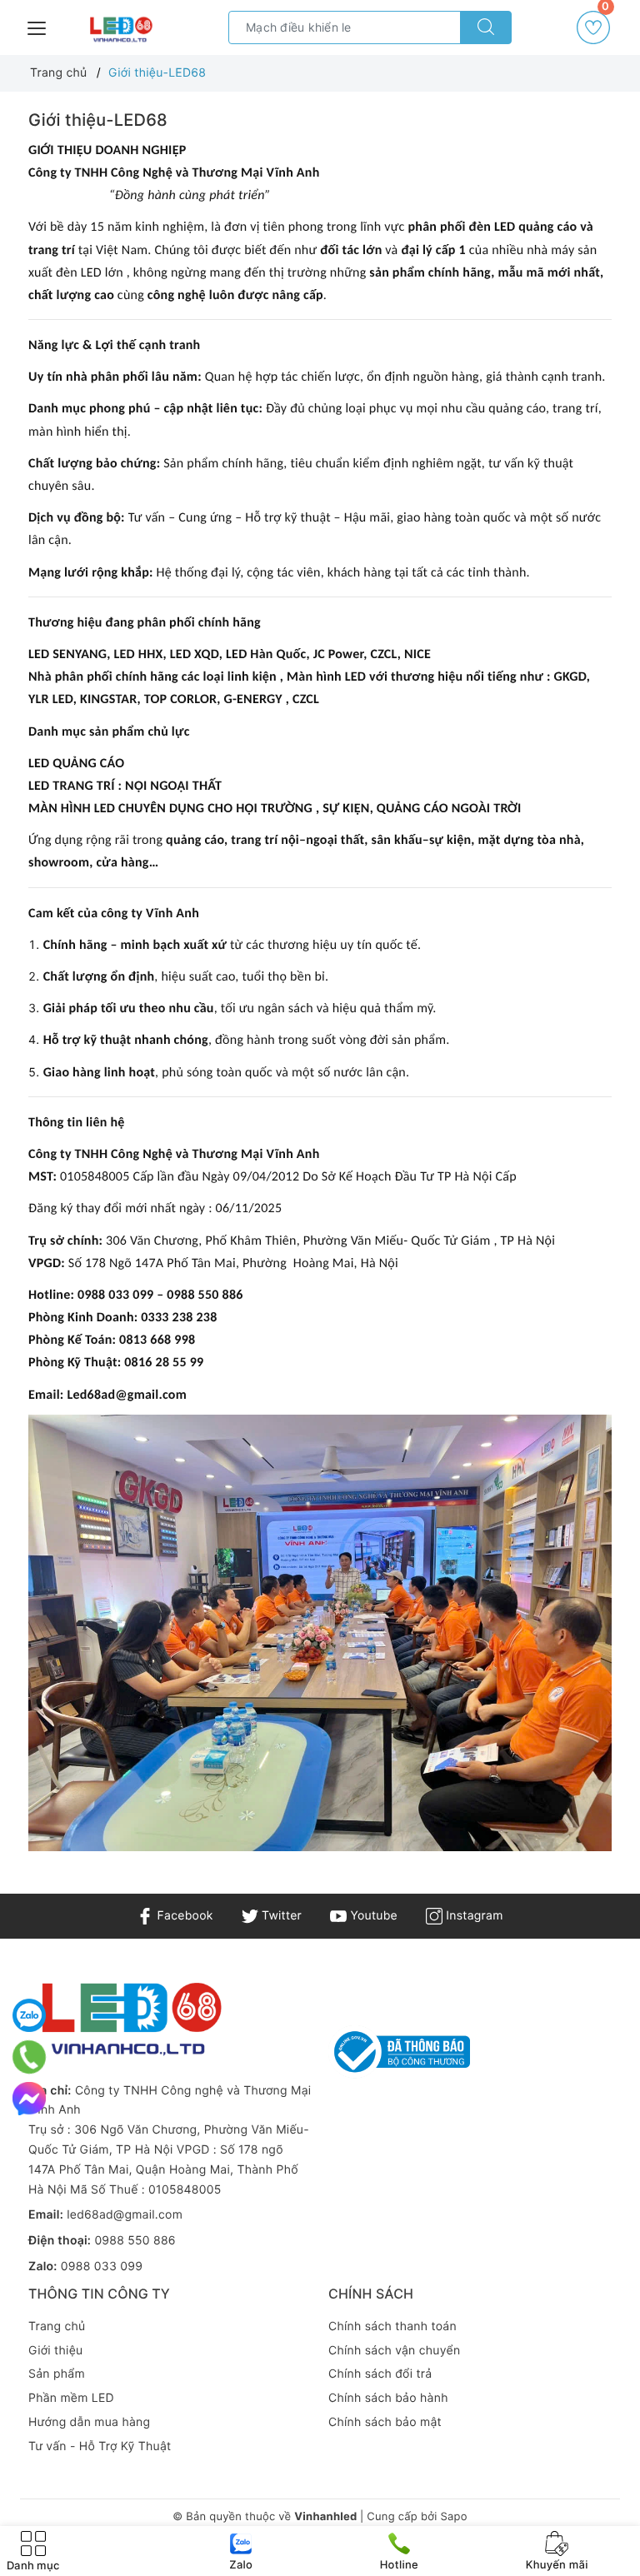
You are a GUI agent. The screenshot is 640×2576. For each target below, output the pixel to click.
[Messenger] (29, 2099)
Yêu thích (605, 12)
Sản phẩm (57, 2374)
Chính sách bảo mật (385, 2422)
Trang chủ (57, 2326)
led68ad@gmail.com (125, 2215)
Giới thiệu (55, 2351)
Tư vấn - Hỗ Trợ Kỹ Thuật (100, 2446)
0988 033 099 (102, 2266)
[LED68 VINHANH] (120, 30)
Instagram (472, 1916)
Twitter (280, 1916)
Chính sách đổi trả (380, 2374)
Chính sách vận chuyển (394, 2351)
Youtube (372, 1916)
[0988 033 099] (30, 2057)
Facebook (183, 1916)
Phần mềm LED (71, 2398)
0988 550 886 (135, 2241)
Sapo (453, 2517)
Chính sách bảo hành (388, 2398)
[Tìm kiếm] (486, 27)
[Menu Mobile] (37, 26)
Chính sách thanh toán (392, 2326)
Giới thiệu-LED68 (98, 120)
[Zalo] (29, 2015)
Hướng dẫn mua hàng (89, 2422)
